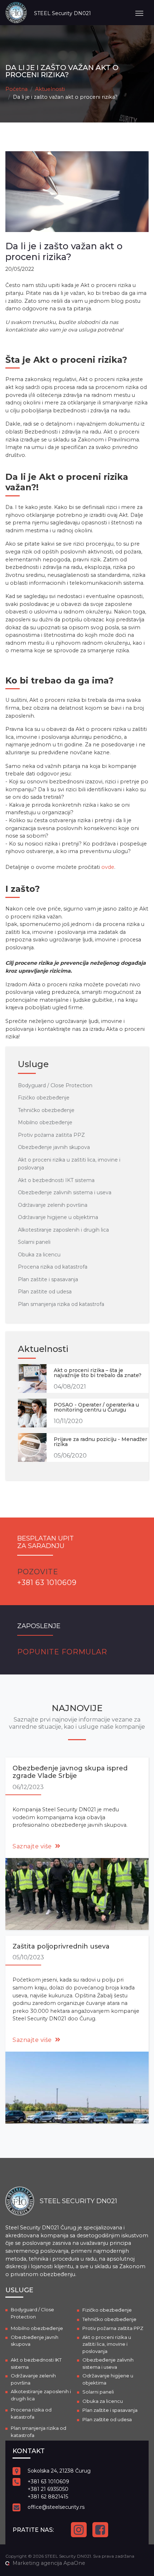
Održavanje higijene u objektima (58, 1217)
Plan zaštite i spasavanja (48, 1279)
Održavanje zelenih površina (53, 1205)
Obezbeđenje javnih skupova (54, 1147)
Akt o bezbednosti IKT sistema (56, 1180)
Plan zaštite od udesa (45, 1292)
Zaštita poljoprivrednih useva (61, 1946)
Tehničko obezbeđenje (46, 1110)
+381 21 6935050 (48, 2489)
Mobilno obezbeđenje (45, 1122)
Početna (16, 89)
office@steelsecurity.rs (56, 2507)
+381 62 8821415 (48, 2497)
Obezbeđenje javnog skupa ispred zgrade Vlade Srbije (70, 1772)
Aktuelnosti (50, 89)
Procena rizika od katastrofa (53, 1267)
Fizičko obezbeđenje (44, 1098)
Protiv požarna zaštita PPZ (51, 1135)
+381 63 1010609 (48, 2482)
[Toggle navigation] (139, 13)
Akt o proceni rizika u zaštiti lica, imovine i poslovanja (107, 2344)
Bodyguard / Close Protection (55, 1085)
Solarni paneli (34, 1242)
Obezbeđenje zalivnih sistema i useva (65, 1192)
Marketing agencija (37, 2563)
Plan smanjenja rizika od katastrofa (61, 1304)
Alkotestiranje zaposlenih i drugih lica (63, 1230)
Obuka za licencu (39, 1255)
